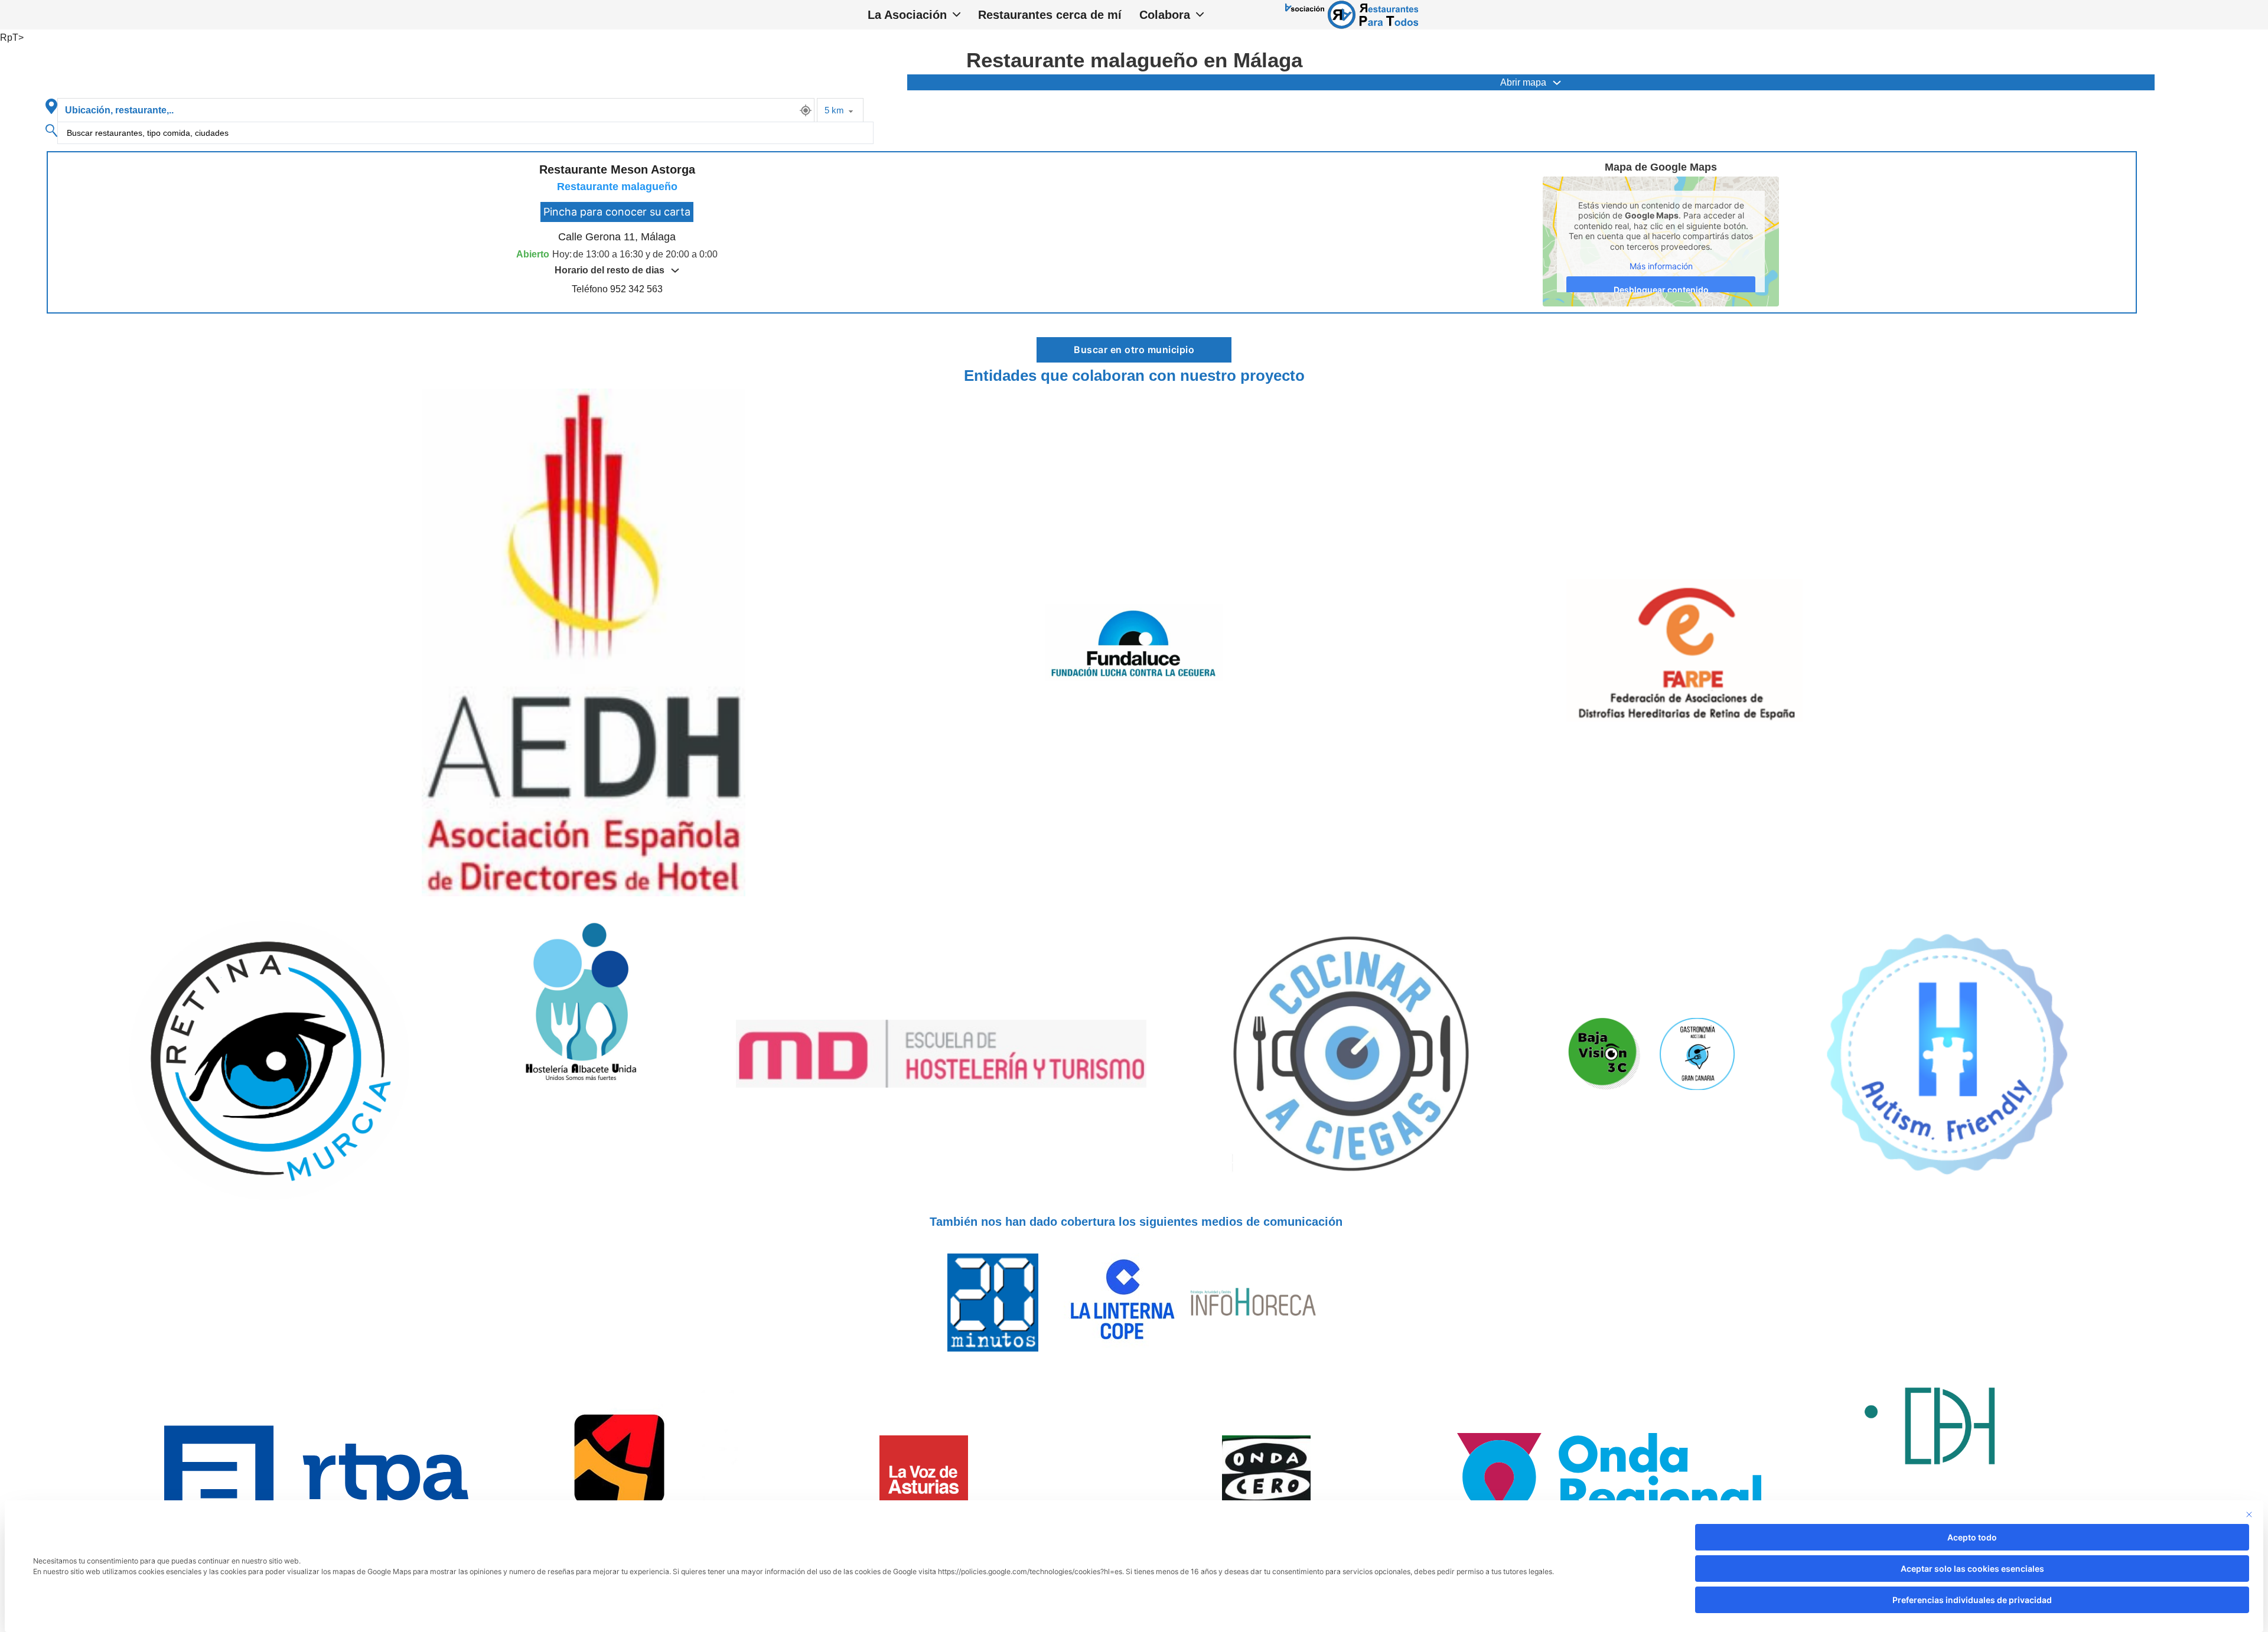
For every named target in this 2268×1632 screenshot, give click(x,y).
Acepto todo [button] (1972, 1537)
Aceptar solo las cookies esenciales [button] (1972, 1569)
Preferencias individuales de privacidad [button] (1972, 1600)
